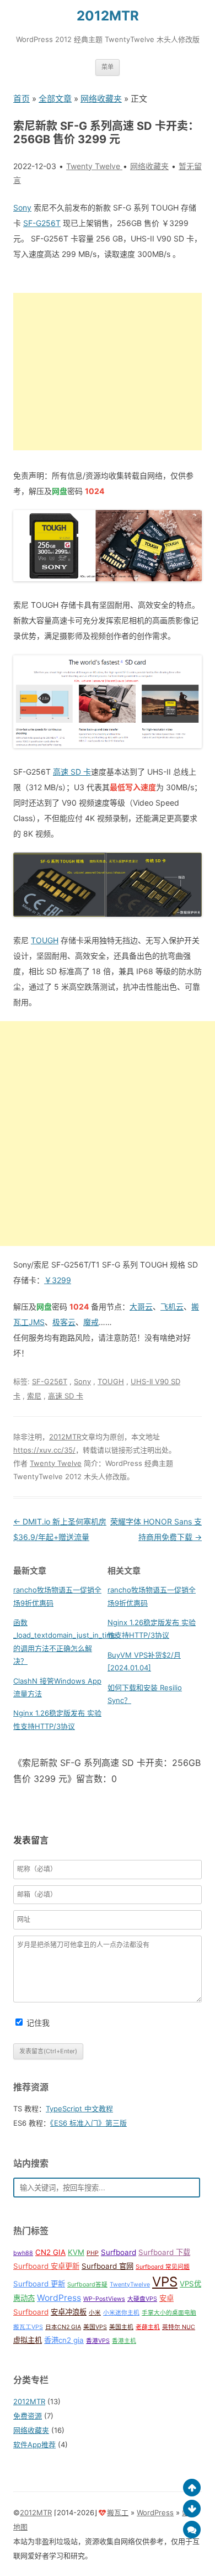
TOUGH (45, 940)
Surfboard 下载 (164, 2252)
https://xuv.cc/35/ (44, 1450)
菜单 (108, 67)
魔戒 (91, 1322)
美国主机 (121, 2327)
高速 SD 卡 (72, 772)
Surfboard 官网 (108, 2266)
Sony (22, 207)
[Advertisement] (108, 372)
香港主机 (124, 2341)
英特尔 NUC (179, 2327)
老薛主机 (148, 2327)
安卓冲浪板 (69, 2312)
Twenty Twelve (56, 1463)
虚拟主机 (28, 2340)
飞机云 (172, 1307)
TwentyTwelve (130, 2285)
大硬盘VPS (142, 2299)
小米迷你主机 (121, 2313)
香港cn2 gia (64, 2340)
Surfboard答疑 (87, 2285)
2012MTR (108, 16)
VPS (165, 2282)
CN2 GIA (50, 2252)
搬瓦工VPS (28, 2327)
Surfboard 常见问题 (163, 2267)
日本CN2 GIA (63, 2327)
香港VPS (98, 2341)
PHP (93, 2253)
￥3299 (58, 1280)
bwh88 (23, 2253)
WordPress (59, 2298)
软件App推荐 (34, 2444)
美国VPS (95, 2327)
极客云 (64, 1322)
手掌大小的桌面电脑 (169, 2313)
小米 (95, 2313)
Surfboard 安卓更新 (46, 2266)
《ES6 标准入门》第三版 (88, 2123)
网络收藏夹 (101, 99)
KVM (76, 2252)
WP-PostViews (104, 2299)
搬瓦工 (118, 2512)
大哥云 (141, 1307)
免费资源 (28, 2416)
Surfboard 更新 (39, 2284)
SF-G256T (42, 223)
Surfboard (119, 2252)
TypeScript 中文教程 (79, 2109)
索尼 (34, 1396)
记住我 (38, 2023)
